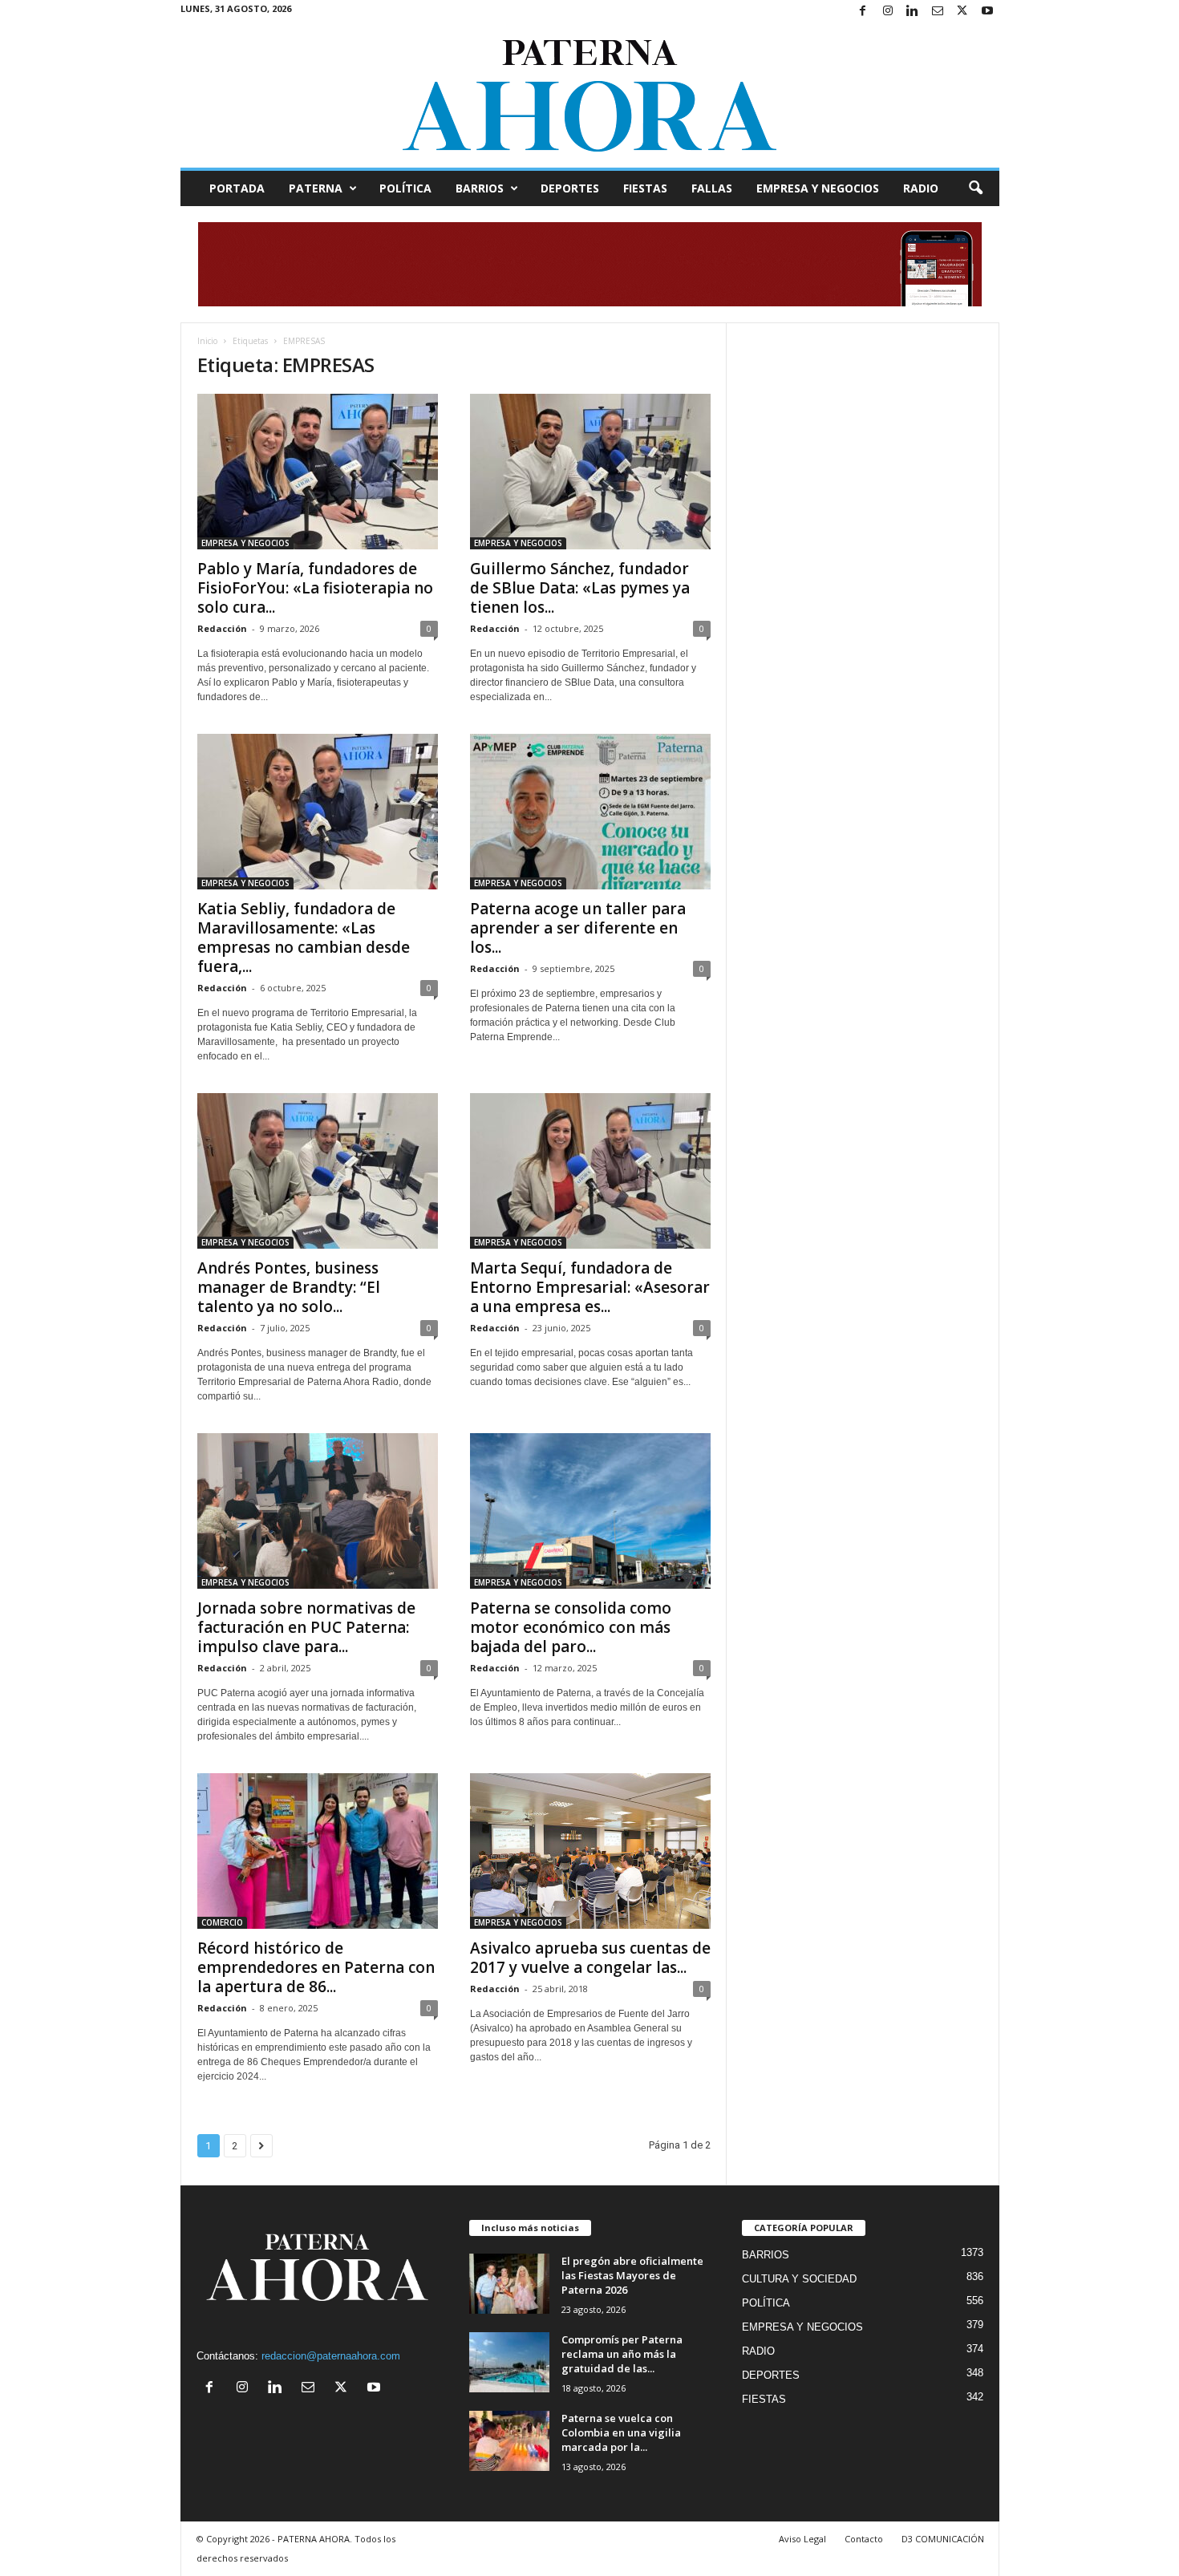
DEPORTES (570, 188)
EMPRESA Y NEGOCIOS (818, 188)
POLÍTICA (405, 188)
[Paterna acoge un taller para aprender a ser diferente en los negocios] (590, 812)
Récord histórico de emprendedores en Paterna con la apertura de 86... (316, 1967)
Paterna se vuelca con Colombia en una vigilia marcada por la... (621, 2432)
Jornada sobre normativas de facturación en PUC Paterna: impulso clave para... (306, 1627)
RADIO (921, 188)
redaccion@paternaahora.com (331, 2356)
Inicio (207, 341)
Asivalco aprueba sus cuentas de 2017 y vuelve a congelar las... (590, 1958)
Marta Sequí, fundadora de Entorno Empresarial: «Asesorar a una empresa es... (590, 1287)
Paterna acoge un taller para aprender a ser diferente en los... (578, 928)
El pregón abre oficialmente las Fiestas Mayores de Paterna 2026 (632, 2275)
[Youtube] (987, 12)
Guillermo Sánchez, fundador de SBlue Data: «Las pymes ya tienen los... (580, 588)
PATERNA (316, 188)
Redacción (222, 628)
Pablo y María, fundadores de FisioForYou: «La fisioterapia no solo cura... (315, 588)
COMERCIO (222, 1922)
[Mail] (938, 12)
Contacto (864, 2539)
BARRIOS (480, 188)
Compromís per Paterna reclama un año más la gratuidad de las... (622, 2354)
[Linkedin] (913, 12)
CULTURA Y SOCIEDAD (799, 2279)
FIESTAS (645, 188)
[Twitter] (962, 12)
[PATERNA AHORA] (590, 95)
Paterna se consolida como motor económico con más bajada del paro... (571, 1627)
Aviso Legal (802, 2539)
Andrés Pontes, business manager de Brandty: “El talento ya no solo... (289, 1287)
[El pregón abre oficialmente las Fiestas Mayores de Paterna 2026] (509, 2284)
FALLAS (712, 188)
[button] (975, 188)
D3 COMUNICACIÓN (943, 2539)
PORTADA (237, 188)
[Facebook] (863, 12)
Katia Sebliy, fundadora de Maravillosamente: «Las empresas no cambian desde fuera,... (304, 938)
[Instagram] (888, 12)
